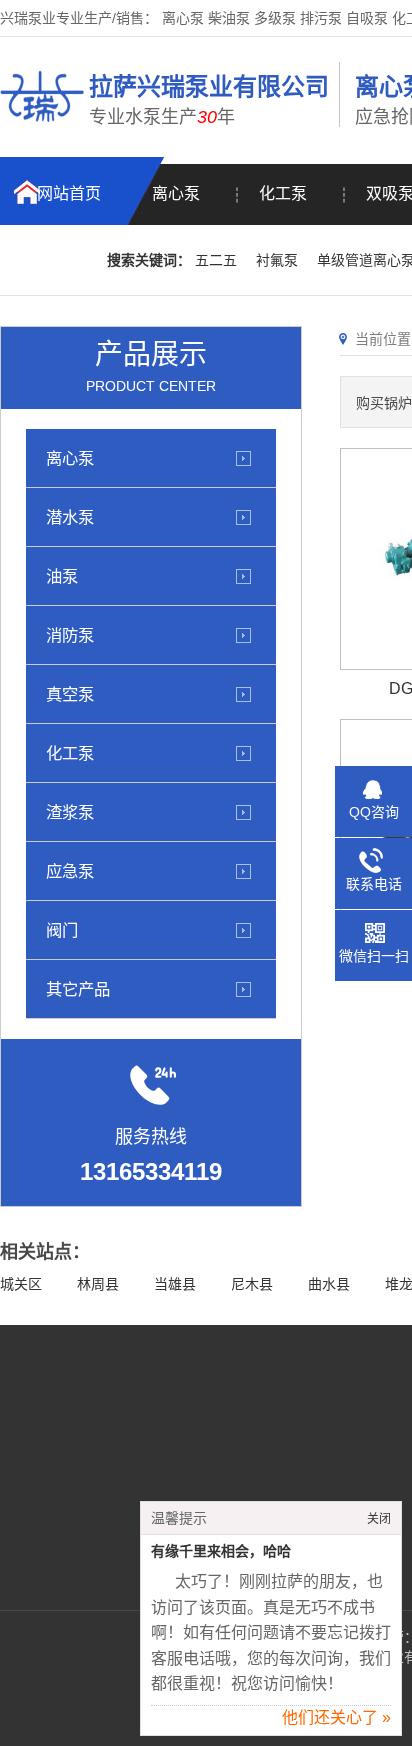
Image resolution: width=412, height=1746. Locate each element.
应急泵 (70, 871)
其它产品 (78, 989)
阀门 (62, 930)
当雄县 (175, 1284)
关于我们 (111, 1435)
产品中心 (111, 1465)
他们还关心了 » (336, 1717)
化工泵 (283, 193)
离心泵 (176, 193)
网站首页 (69, 193)
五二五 (216, 260)
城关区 (21, 1284)
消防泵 (70, 635)
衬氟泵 (277, 260)
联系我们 (54, 260)
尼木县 (252, 1284)
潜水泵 (70, 517)
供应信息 (111, 1525)
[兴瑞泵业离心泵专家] (42, 125)
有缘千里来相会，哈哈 (221, 1551)
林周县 (98, 1284)
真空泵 (70, 694)
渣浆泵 (70, 812)
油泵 (62, 576)
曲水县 (329, 1284)
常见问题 (111, 1495)
